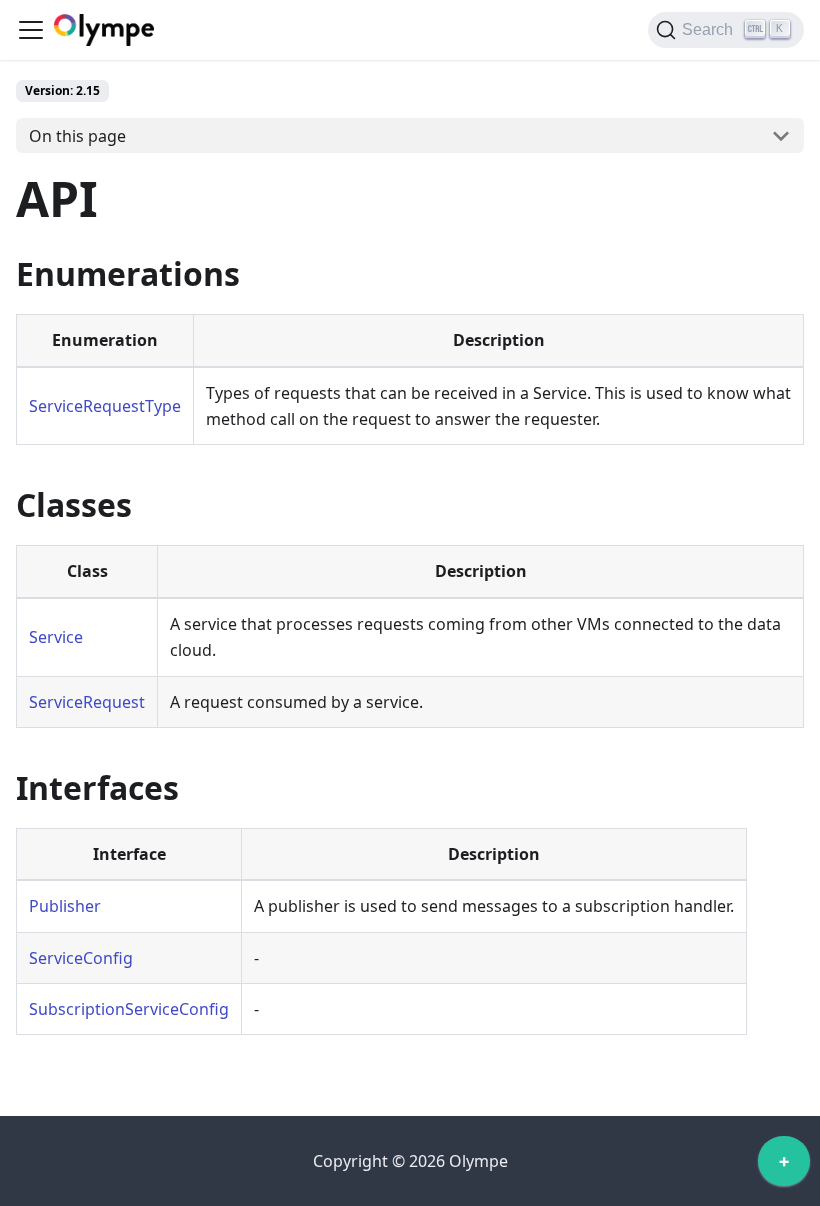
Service (56, 637)
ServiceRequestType (105, 406)
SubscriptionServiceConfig (129, 1009)
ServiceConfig (81, 958)
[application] (784, 1166)
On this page (77, 136)
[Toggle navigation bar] (31, 30)
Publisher (65, 906)
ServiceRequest (87, 702)
